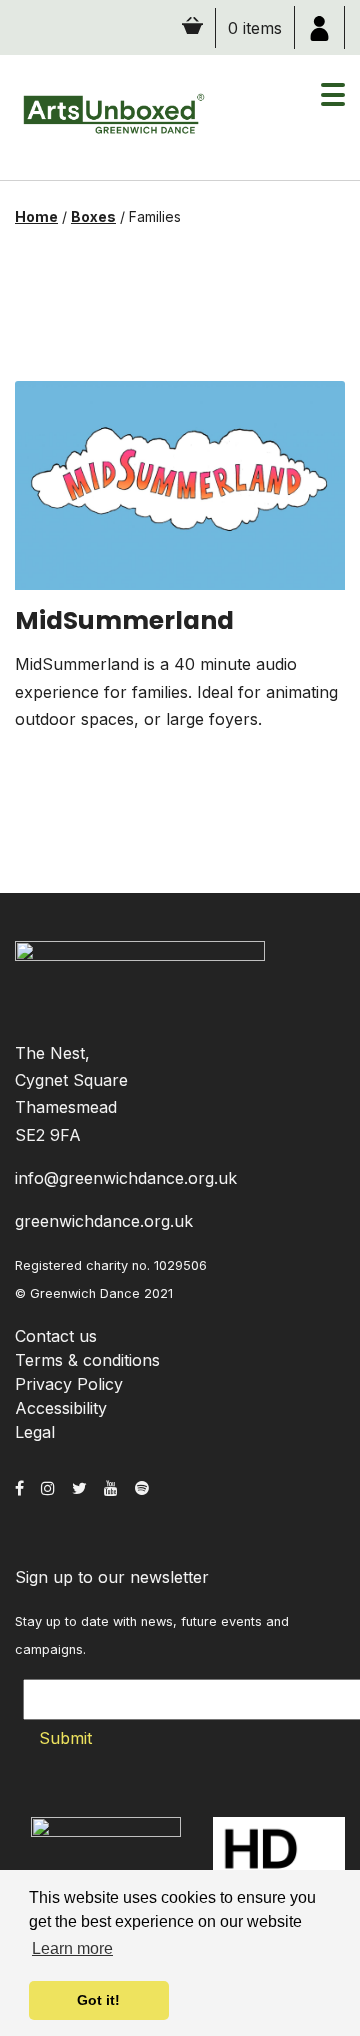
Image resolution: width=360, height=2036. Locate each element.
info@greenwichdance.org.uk (126, 1178)
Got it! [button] (98, 2000)
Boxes (93, 216)
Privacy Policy (69, 1384)
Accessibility (61, 1408)
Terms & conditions (87, 1360)
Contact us (56, 1336)
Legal (35, 1432)
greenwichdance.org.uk (104, 1221)
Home (36, 216)
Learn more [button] (72, 1948)
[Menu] (333, 105)
